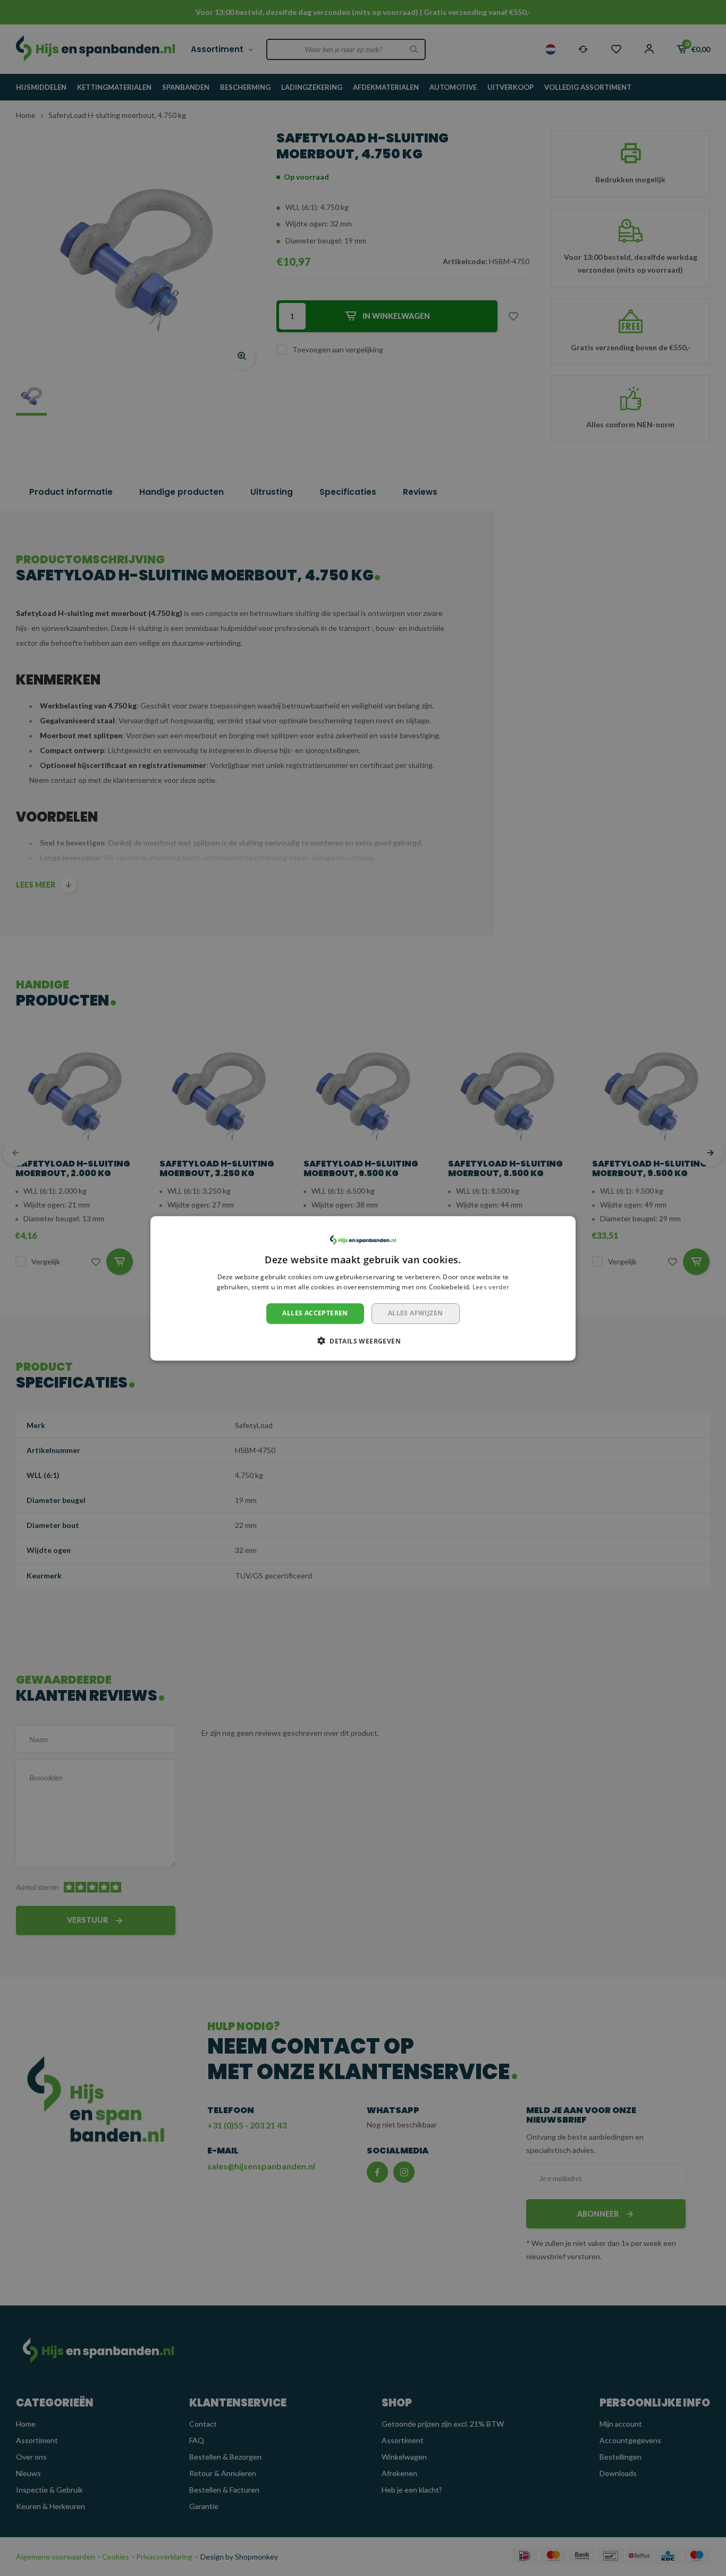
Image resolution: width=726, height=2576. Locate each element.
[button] (363, 1340)
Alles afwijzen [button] (416, 1313)
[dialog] (363, 1288)
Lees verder (491, 1287)
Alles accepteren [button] (315, 1313)
